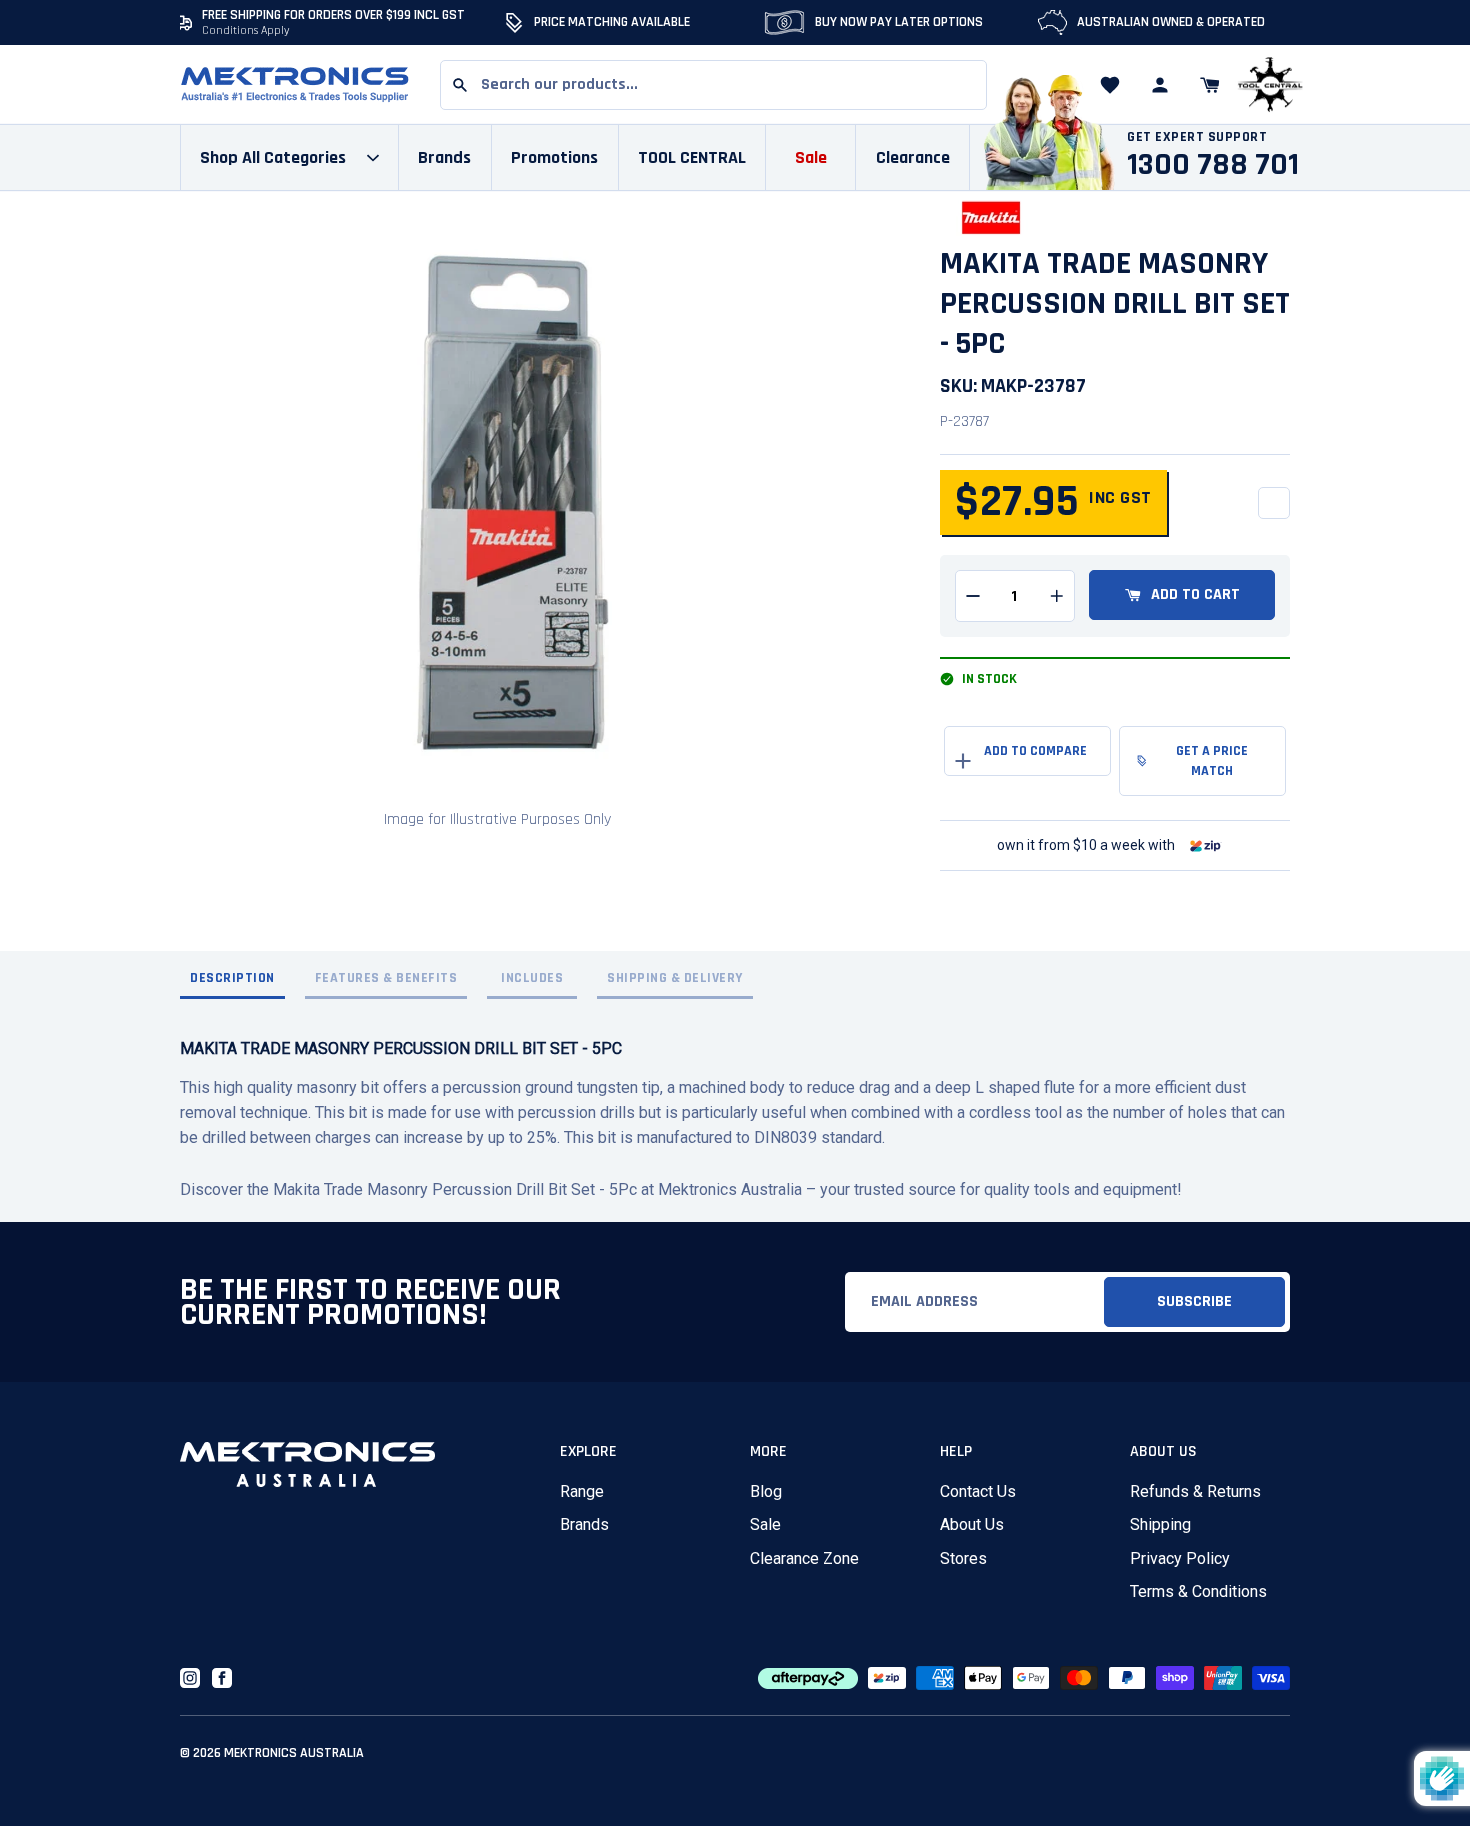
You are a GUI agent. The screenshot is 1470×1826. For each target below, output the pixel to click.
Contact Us (978, 1491)
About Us (972, 1524)
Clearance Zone (804, 1558)
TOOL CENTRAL (692, 157)
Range (582, 1491)
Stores (963, 1558)
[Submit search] (460, 85)
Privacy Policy (1180, 1558)
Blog (766, 1491)
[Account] (1160, 85)
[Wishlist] (1110, 85)
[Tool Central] (1270, 85)
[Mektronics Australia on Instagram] (190, 1678)
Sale (765, 1524)
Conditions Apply (246, 30)
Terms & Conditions (1198, 1591)
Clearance (913, 157)
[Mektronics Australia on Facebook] (222, 1678)
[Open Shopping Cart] (1210, 85)
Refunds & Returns (1195, 1491)
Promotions (554, 157)
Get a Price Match (1212, 761)
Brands (584, 1524)
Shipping (1160, 1524)
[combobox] (713, 85)
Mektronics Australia (294, 1753)
